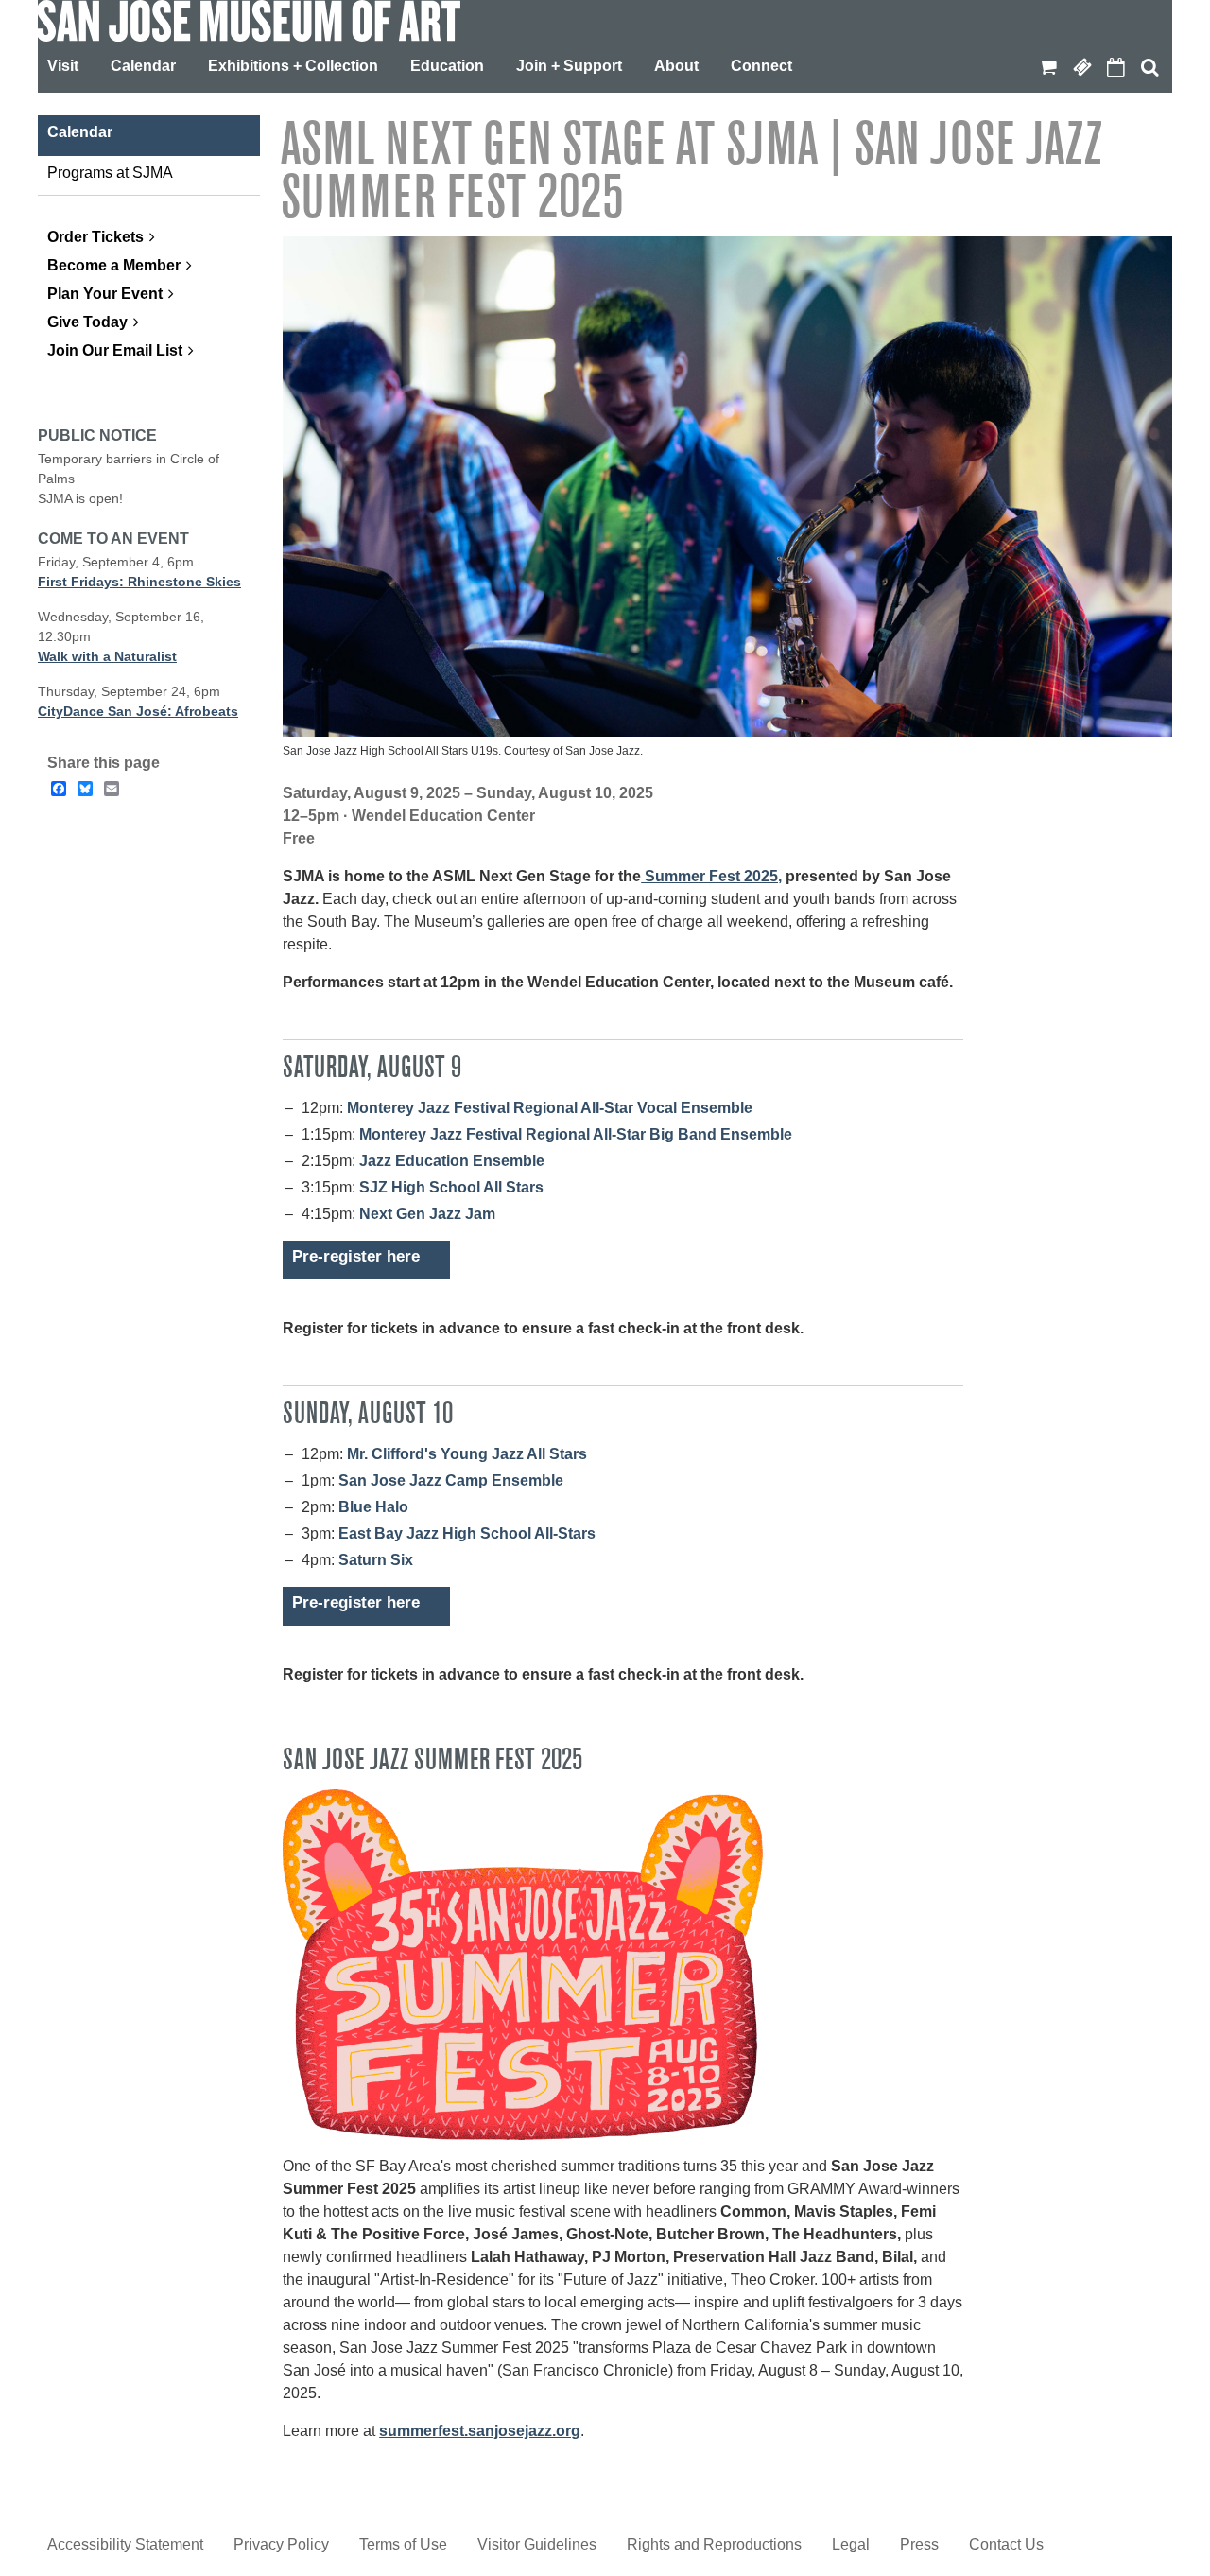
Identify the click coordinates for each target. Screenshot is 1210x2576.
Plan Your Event (105, 294)
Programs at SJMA (110, 173)
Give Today (87, 322)
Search (1149, 67)
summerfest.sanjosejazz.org (480, 2431)
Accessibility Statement (125, 2544)
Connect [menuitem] (761, 66)
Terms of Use (403, 2544)
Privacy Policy (281, 2544)
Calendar (1115, 67)
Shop (1047, 67)
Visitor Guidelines (537, 2544)
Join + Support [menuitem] (569, 66)
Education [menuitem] (447, 66)
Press (919, 2544)
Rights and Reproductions (714, 2544)
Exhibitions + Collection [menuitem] (293, 66)
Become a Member (114, 265)
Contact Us (1006, 2544)
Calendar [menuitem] (143, 66)
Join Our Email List (115, 350)
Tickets (1081, 67)
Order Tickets (95, 237)
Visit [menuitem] (63, 66)
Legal (851, 2544)
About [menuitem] (676, 66)
